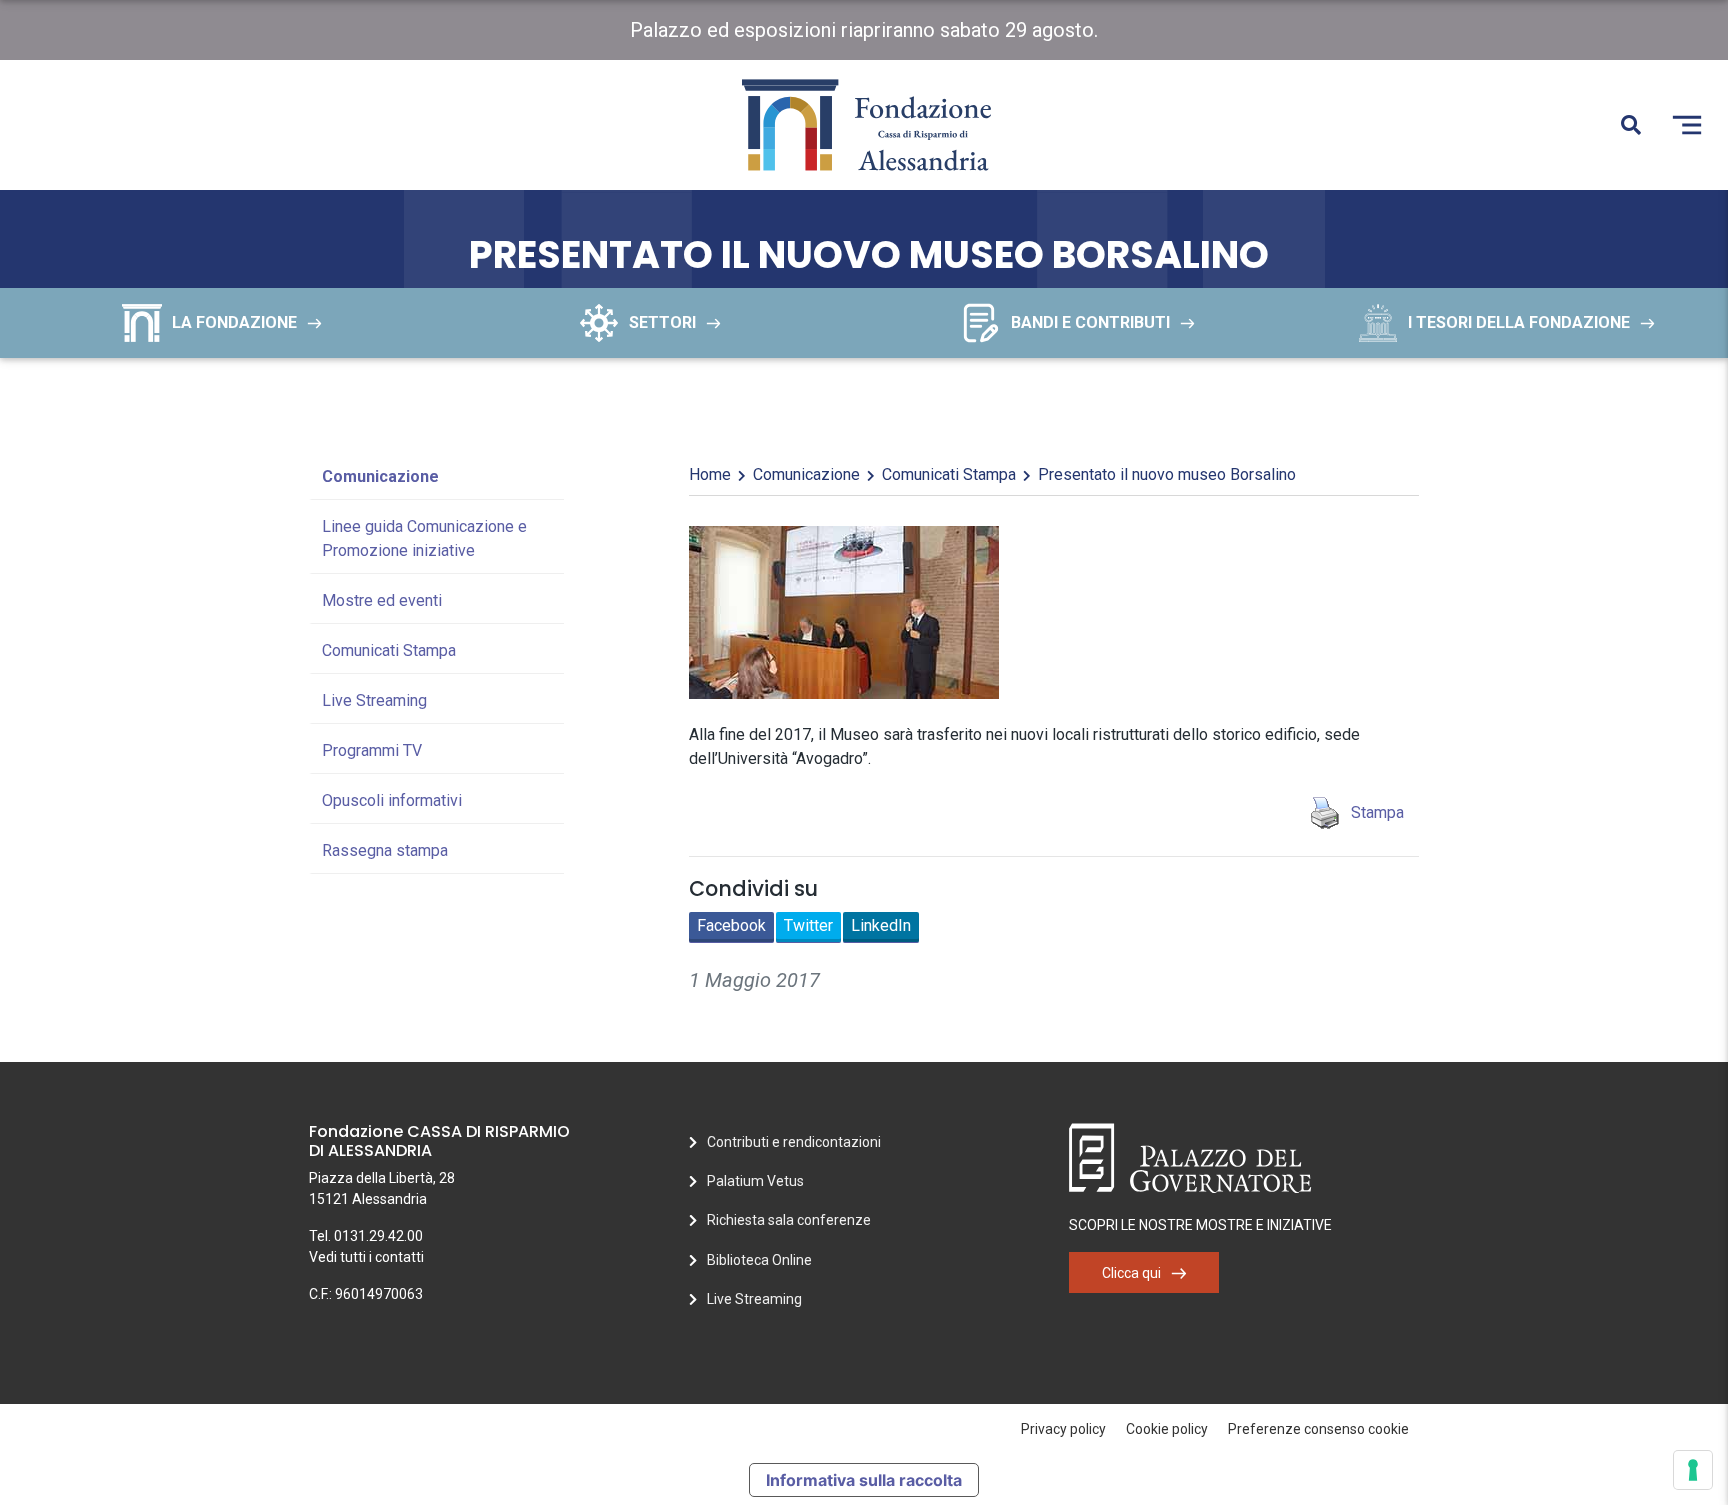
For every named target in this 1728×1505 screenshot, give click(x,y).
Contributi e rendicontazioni (794, 1142)
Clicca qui (1131, 1273)
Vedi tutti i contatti (366, 1257)
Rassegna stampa (385, 850)
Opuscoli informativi (392, 800)
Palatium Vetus (755, 1181)
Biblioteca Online (759, 1260)
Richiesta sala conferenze (789, 1220)
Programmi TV (372, 750)
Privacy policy (1063, 1429)
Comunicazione (380, 476)
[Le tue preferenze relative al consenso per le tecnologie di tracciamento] (1693, 1470)
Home (710, 474)
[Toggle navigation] (1687, 125)
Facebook (731, 925)
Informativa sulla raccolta (864, 1480)
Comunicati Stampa (389, 650)
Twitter (808, 925)
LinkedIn (881, 925)
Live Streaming (374, 700)
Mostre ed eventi (382, 600)
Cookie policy (1167, 1429)
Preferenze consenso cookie (1318, 1429)
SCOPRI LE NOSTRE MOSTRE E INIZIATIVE (1200, 1225)
